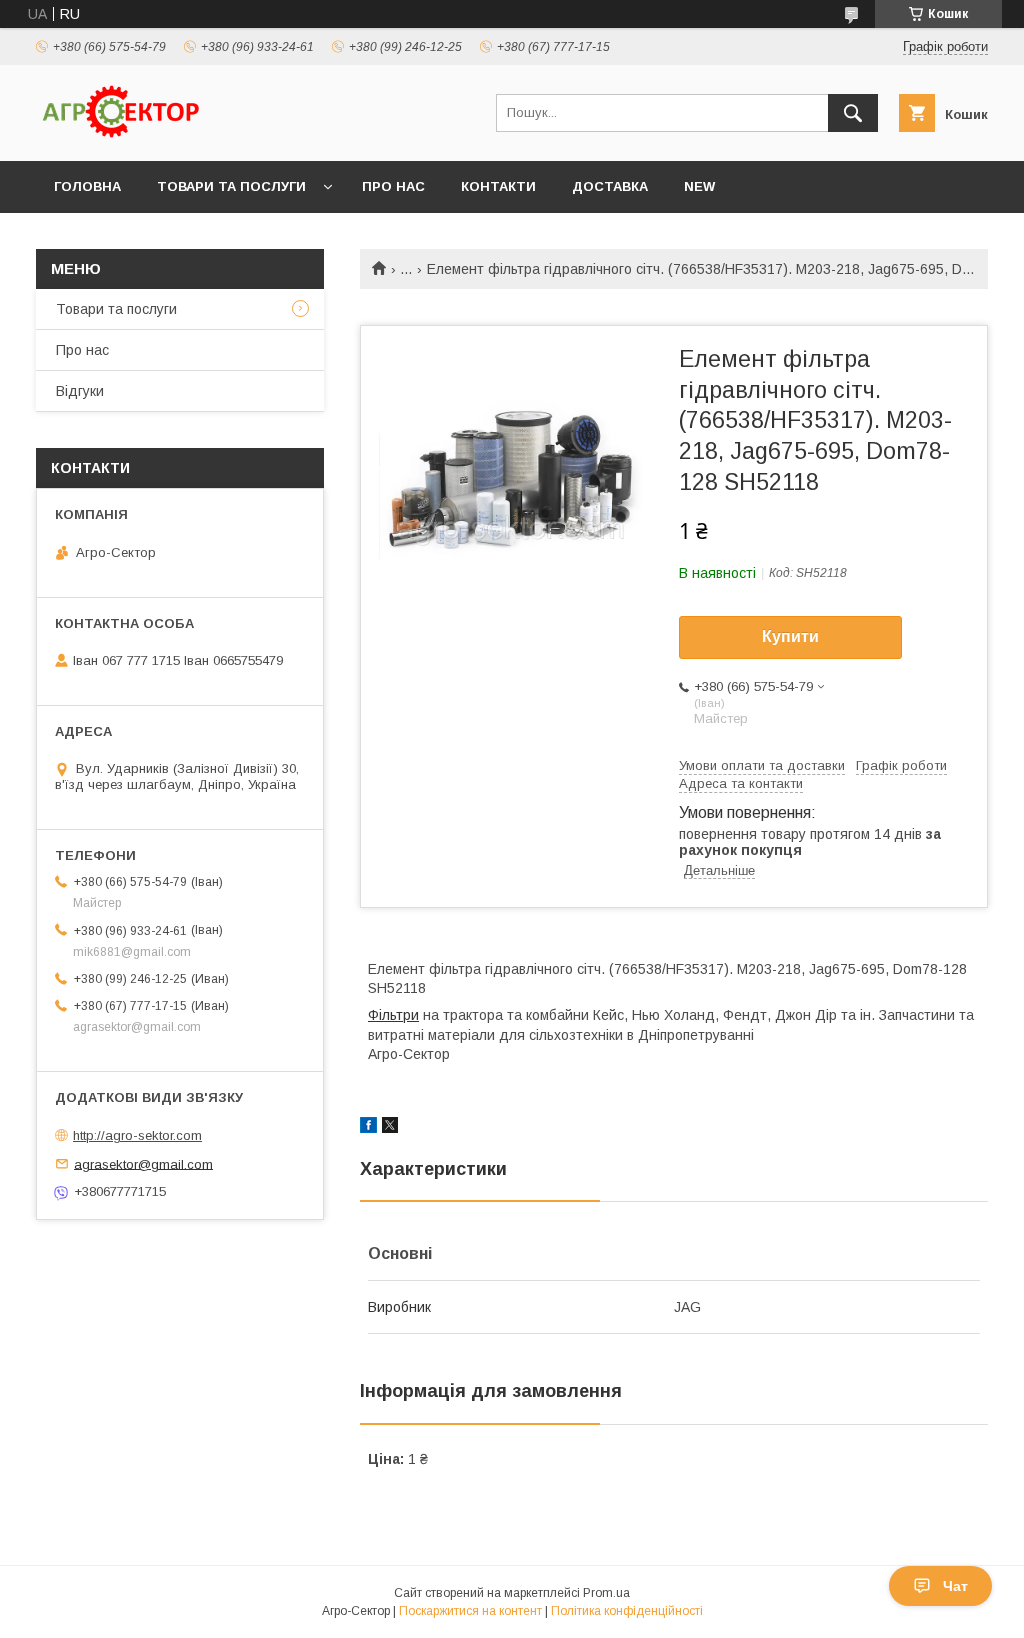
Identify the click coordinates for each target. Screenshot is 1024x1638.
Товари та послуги (231, 186)
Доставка (610, 186)
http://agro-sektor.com (137, 1135)
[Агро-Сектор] (121, 135)
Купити (790, 636)
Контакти (498, 186)
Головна (87, 186)
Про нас (393, 186)
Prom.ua (606, 1593)
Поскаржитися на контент (470, 1611)
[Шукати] (853, 113)
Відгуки (80, 391)
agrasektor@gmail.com (143, 1163)
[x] (390, 1128)
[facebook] (368, 1128)
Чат (955, 1586)
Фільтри (393, 1015)
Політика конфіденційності (627, 1611)
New (699, 186)
